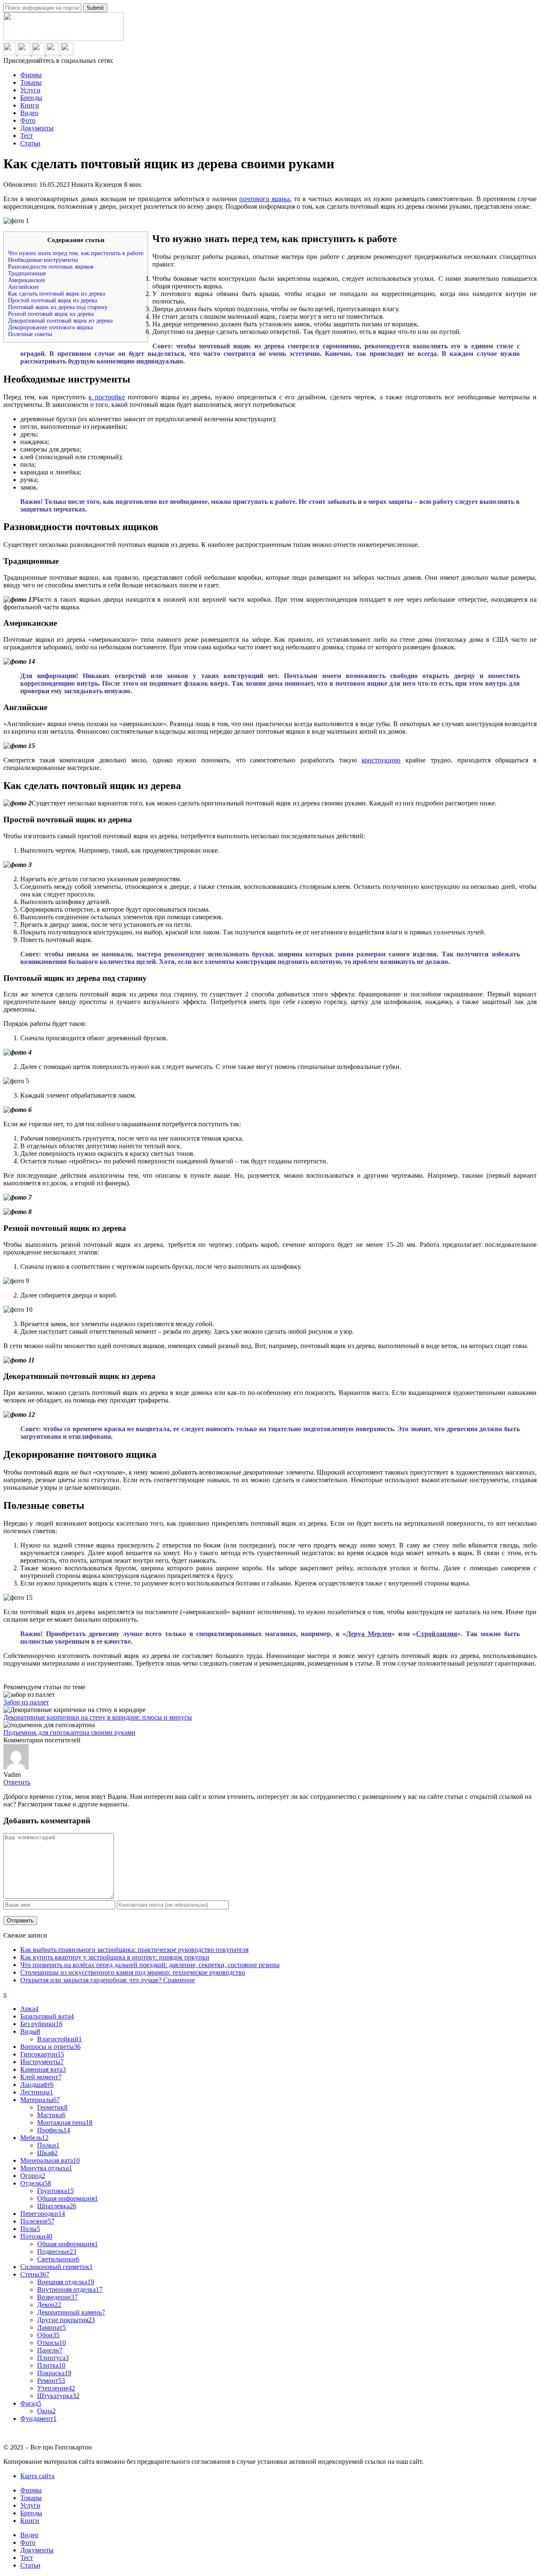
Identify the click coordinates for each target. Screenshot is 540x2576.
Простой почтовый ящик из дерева (53, 300)
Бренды (31, 98)
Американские (27, 280)
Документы (37, 128)
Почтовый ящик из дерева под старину (58, 307)
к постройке (107, 397)
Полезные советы (30, 334)
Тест (27, 136)
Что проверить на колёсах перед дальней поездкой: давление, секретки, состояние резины (150, 1965)
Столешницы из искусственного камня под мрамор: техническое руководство (133, 1972)
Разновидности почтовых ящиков (51, 267)
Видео (29, 113)
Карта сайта (37, 2476)
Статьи (30, 143)
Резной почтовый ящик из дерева (51, 314)
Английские (23, 287)
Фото (28, 120)
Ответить (17, 1782)
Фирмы (31, 75)
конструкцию (381, 760)
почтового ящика (265, 199)
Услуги (30, 90)
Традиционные (27, 273)
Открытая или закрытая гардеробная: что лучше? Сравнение (108, 1980)
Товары (31, 82)
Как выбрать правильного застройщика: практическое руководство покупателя (134, 1950)
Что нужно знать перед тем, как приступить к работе (76, 253)
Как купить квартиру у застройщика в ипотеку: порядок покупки (115, 1957)
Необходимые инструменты (43, 260)
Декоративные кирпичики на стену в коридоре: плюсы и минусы (98, 1717)
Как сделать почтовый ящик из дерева (57, 294)
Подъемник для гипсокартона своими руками (69, 1732)
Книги (30, 105)
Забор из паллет (26, 1702)
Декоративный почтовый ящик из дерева (60, 321)
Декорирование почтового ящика (50, 327)
